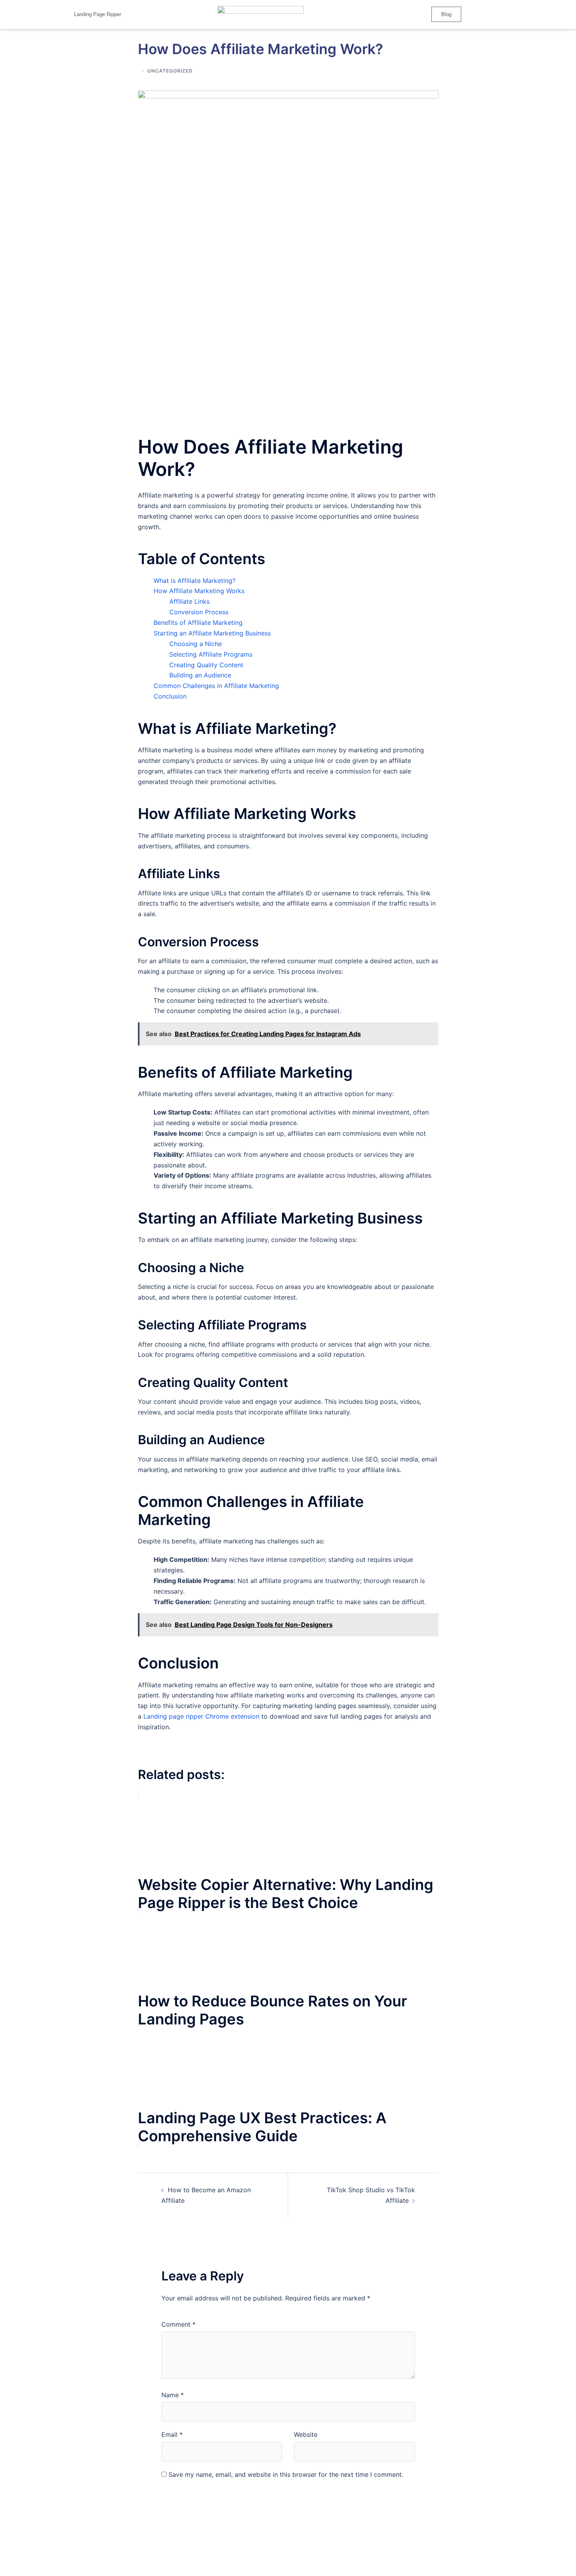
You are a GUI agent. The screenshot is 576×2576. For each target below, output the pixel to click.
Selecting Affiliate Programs (211, 654)
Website (306, 2434)
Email (172, 2434)
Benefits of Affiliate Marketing (198, 623)
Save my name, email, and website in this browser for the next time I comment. (286, 2474)
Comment (178, 2324)
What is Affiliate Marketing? (195, 581)
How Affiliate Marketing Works (199, 591)
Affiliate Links (189, 601)
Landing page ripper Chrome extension (201, 1716)
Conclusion (170, 696)
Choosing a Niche (196, 644)
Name (173, 2395)
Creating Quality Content (206, 665)
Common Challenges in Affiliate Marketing (216, 686)
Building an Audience (200, 675)
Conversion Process (199, 612)
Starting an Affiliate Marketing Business (212, 633)
